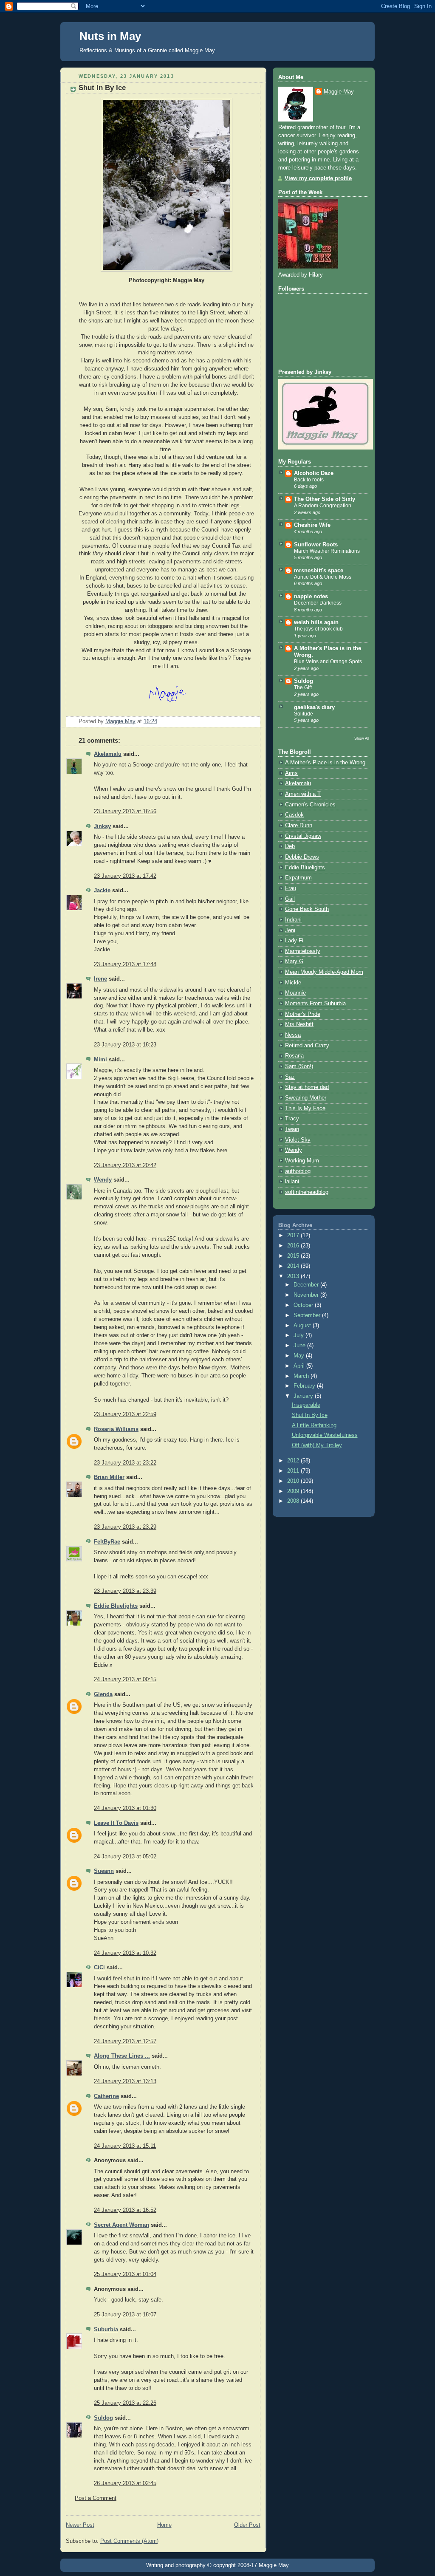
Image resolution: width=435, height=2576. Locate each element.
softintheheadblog (307, 1192)
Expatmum (298, 878)
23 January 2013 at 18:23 (125, 1045)
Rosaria (294, 1056)
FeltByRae (107, 1542)
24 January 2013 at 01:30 (125, 1808)
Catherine (106, 2096)
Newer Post (80, 2525)
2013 (294, 1276)
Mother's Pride (303, 1014)
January (304, 1396)
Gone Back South (307, 909)
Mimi (100, 1060)
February (305, 1386)
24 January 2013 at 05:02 (125, 1857)
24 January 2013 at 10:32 (125, 1953)
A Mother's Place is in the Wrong (325, 763)
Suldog (103, 2418)
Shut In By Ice (310, 1415)
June (300, 1346)
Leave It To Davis (116, 1823)
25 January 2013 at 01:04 (125, 2274)
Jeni (290, 930)
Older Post (247, 2525)
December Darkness (318, 603)
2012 (294, 1461)
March (302, 1376)
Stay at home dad (307, 1087)
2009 (294, 1491)
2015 (294, 1256)
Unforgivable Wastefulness (325, 1435)
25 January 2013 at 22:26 (125, 2403)
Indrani (293, 920)
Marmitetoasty (303, 951)
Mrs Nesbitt (299, 1024)
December (307, 1285)
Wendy (103, 1180)
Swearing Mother (306, 1098)
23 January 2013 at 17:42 (125, 876)
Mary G (294, 961)
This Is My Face (305, 1108)
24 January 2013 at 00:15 (125, 1680)
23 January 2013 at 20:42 (125, 1165)
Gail (290, 899)
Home (164, 2525)
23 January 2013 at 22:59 (125, 1414)
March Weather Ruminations (327, 551)
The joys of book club (318, 629)
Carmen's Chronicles (310, 805)
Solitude (304, 714)
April (300, 1366)
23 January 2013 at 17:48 (125, 964)
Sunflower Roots (316, 545)
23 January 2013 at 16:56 (125, 812)
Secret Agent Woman (121, 2225)
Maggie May (339, 92)
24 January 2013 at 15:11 (125, 2146)
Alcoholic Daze (314, 473)
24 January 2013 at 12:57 (125, 2042)
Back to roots (309, 480)
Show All (362, 738)
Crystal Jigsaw (303, 836)
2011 (294, 1471)
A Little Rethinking (314, 1425)
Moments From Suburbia (315, 1004)
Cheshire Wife (312, 525)
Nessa (293, 1035)
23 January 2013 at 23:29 (125, 1527)
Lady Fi (294, 941)
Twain (292, 1129)
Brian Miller (109, 1477)
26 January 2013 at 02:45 (125, 2483)
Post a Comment (96, 2498)
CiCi (99, 1968)
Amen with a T (303, 794)
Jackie (102, 891)
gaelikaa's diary (314, 707)
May (300, 1356)
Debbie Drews (302, 857)
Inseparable (306, 1405)
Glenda (103, 1694)
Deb (290, 846)
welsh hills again (316, 622)
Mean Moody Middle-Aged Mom (324, 972)
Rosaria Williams (116, 1429)
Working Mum (302, 1161)
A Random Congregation (323, 506)
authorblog (298, 1171)
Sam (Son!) (299, 1066)
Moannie (295, 993)
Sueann (104, 1871)
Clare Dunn (299, 826)
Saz (290, 1077)
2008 (294, 1501)
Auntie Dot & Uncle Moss (323, 577)
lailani (292, 1182)
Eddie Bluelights (116, 1606)
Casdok (294, 815)
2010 (294, 1481)
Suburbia (106, 2330)
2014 (294, 1266)
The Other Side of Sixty (325, 499)
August (303, 1326)
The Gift (303, 687)
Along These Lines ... (122, 2056)
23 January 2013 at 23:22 (125, 1463)
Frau (291, 888)
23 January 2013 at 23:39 (125, 1591)
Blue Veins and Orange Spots (328, 662)
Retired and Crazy (307, 1046)
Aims (291, 773)
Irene (100, 979)
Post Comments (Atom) (129, 2541)
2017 (294, 1236)
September (308, 1315)
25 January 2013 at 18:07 (125, 2315)
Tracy (292, 1119)
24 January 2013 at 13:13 (125, 2081)
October (304, 1305)
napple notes (311, 597)
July (299, 1335)
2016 (294, 1246)
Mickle (293, 983)
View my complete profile (318, 178)
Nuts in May (110, 36)
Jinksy (102, 826)
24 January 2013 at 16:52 (125, 2210)
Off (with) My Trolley (317, 1445)
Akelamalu (108, 754)
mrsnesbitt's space (319, 571)
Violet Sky (298, 1140)
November (307, 1295)
